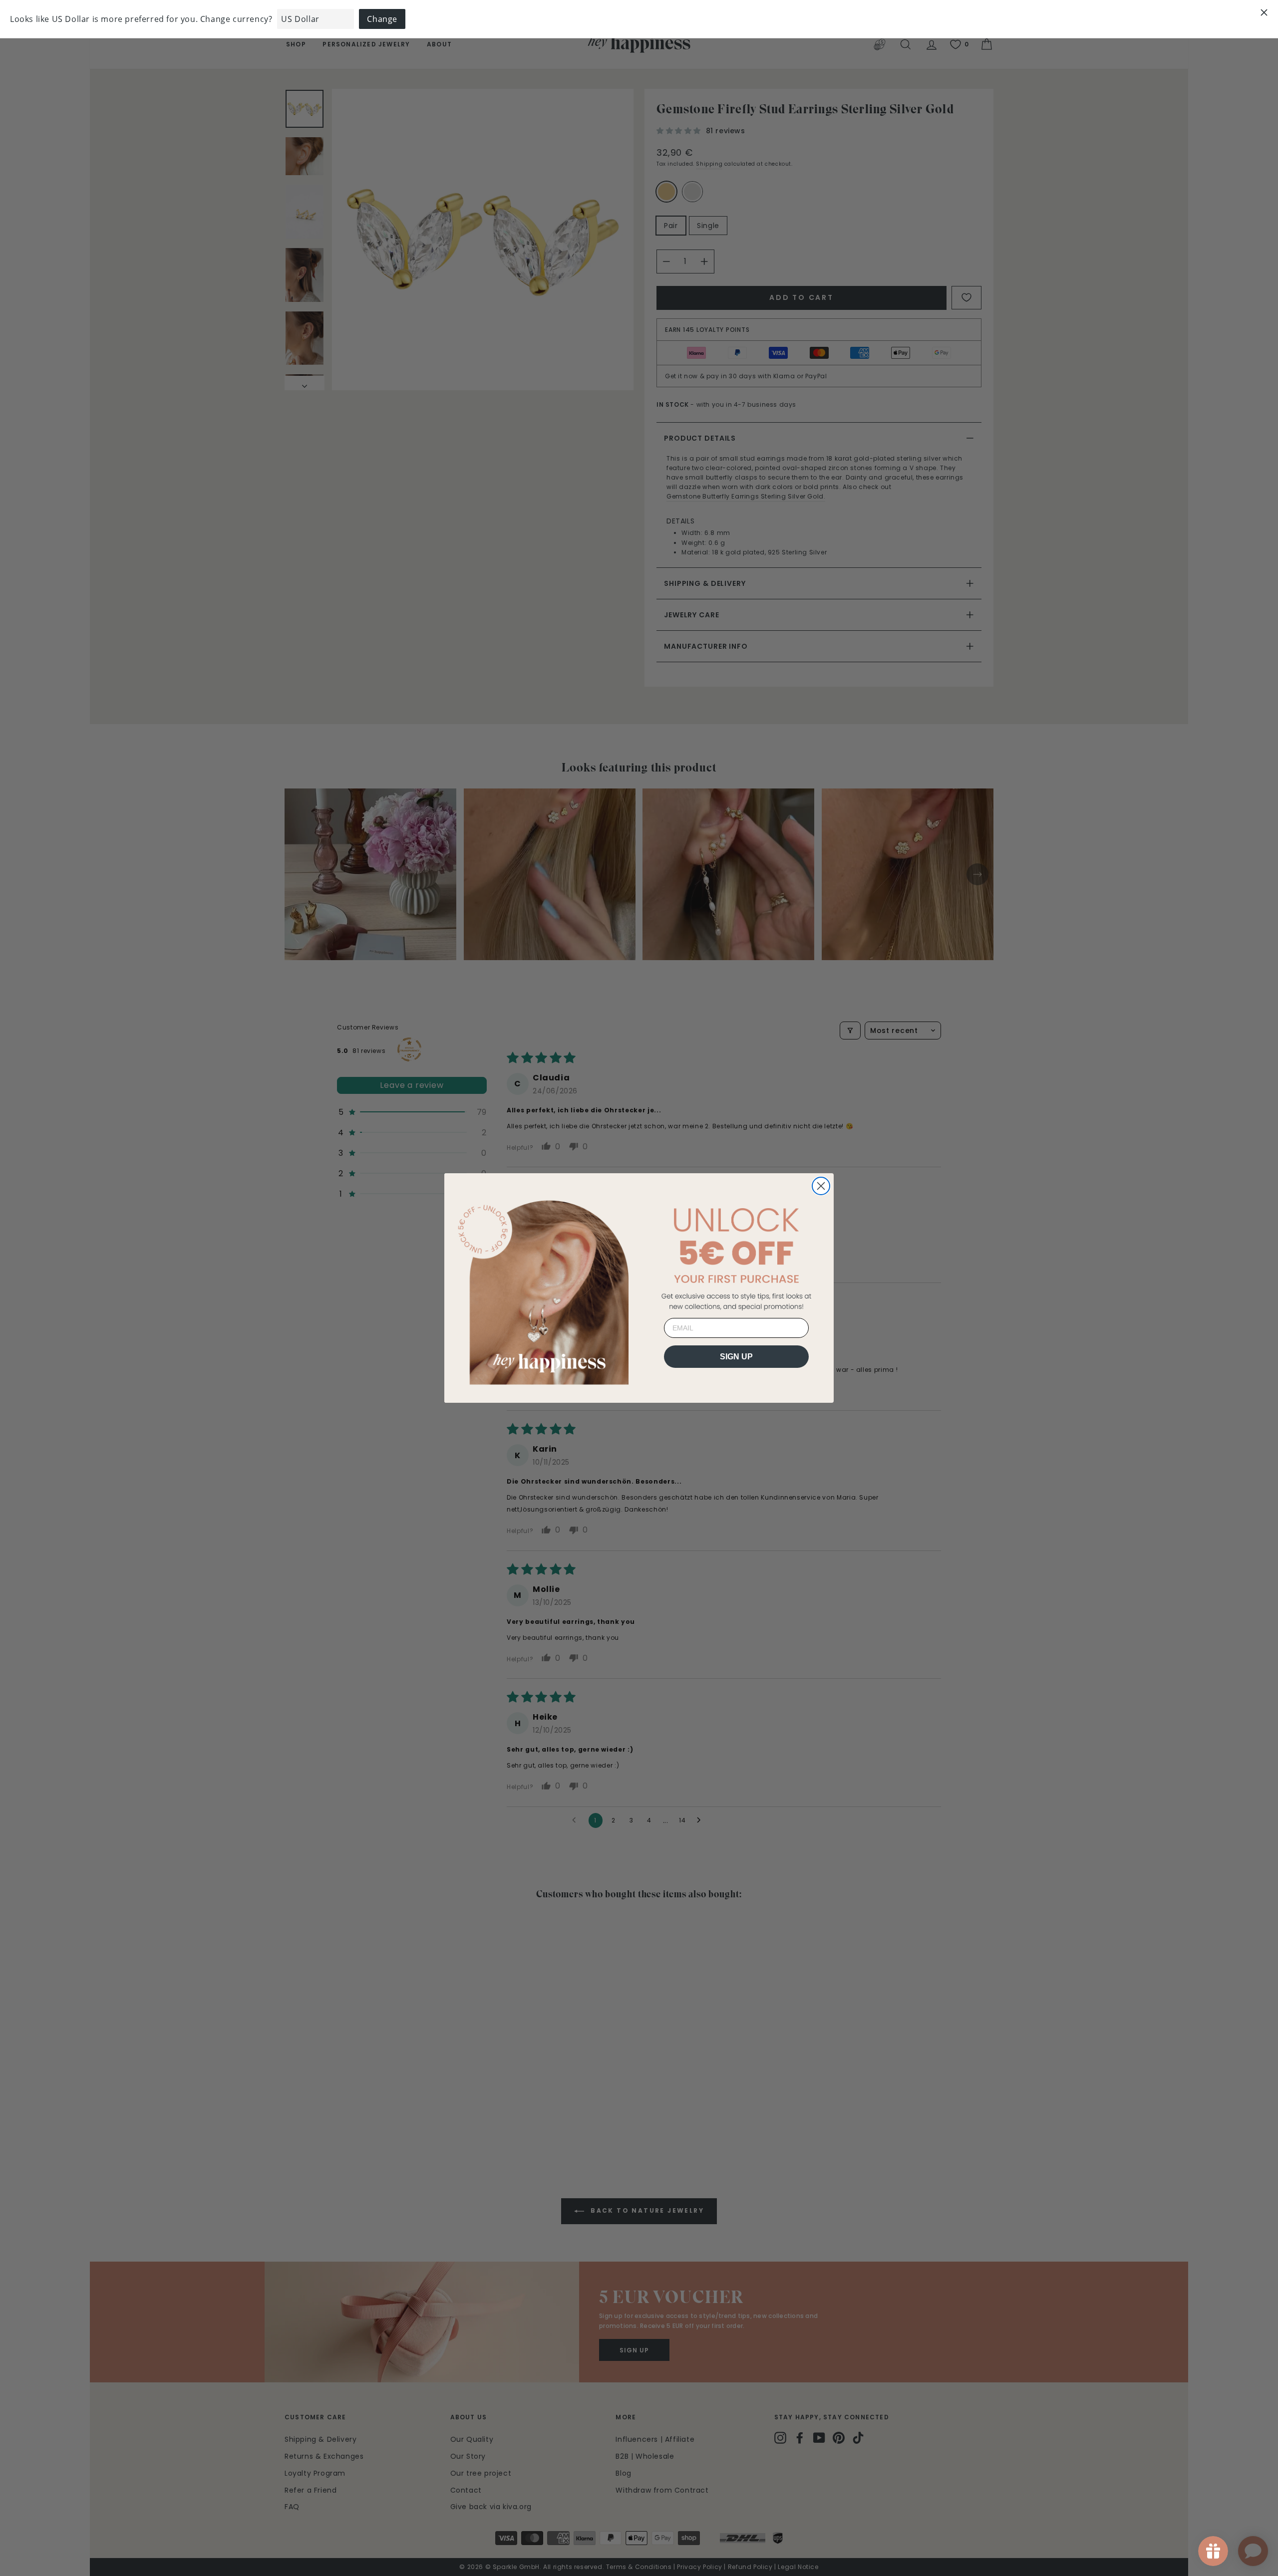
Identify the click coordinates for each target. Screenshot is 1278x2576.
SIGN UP (736, 1357)
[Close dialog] (821, 1186)
